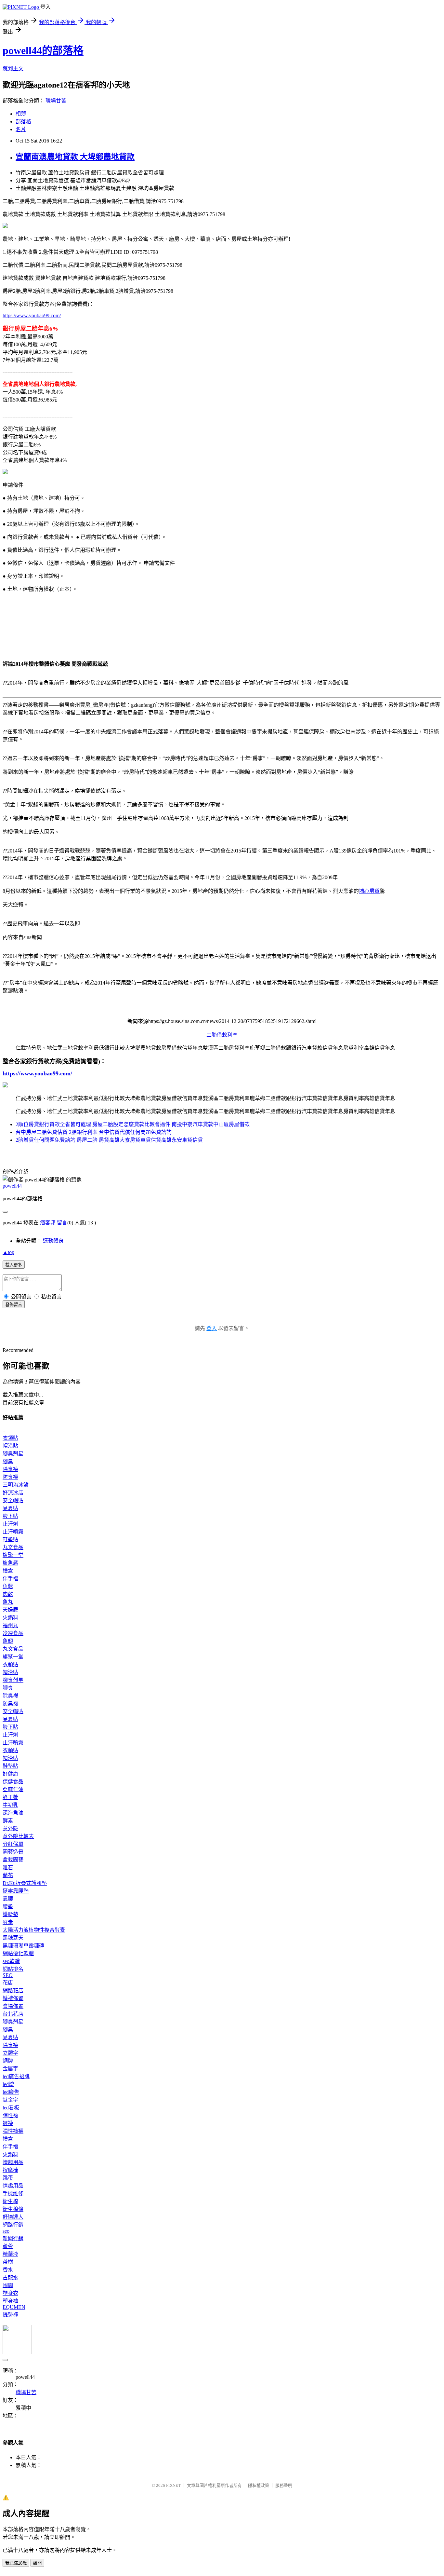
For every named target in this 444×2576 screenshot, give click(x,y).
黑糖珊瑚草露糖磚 (23, 1946)
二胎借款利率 (222, 1035)
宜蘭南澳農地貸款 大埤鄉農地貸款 (75, 157)
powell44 (12, 1186)
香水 (8, 2270)
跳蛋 (8, 2178)
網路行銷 (13, 2225)
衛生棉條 (13, 2209)
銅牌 (8, 2061)
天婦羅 (10, 1610)
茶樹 (8, 2262)
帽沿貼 (10, 1446)
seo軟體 (11, 1961)
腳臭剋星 (13, 1454)
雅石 (8, 1867)
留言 (62, 1223)
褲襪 (8, 2123)
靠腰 (8, 1899)
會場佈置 (13, 2006)
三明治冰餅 (16, 1485)
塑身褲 (10, 2301)
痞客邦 (48, 1223)
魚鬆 (8, 1586)
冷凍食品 (13, 1633)
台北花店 (13, 2014)
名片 (21, 129)
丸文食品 (13, 1547)
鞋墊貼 (10, 1540)
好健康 (10, 1774)
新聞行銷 (13, 2238)
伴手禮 (10, 1579)
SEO (8, 1975)
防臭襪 (10, 1477)
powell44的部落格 (43, 50)
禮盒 (8, 1571)
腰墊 (8, 1907)
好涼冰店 (13, 1493)
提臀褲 (10, 2315)
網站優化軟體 (18, 1953)
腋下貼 (10, 1516)
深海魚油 (13, 1813)
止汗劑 (10, 1524)
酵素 (8, 1821)
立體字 (10, 2053)
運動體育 (53, 1241)
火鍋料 (10, 1618)
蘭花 (8, 1875)
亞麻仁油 (13, 1789)
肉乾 (8, 1594)
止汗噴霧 (13, 1532)
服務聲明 (284, 2485)
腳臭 (8, 1461)
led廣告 (11, 2092)
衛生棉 (10, 2201)
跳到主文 (13, 68)
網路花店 (13, 1990)
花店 (8, 1983)
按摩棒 (10, 2170)
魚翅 (8, 1641)
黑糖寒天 (13, 1938)
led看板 (11, 2108)
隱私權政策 (259, 2485)
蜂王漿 (10, 1797)
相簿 (21, 114)
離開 (37, 2563)
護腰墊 (10, 1914)
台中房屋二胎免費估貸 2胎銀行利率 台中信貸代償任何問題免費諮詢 (94, 1132)
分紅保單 (13, 1844)
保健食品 (13, 1782)
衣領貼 (10, 1438)
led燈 (8, 2084)
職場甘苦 (56, 101)
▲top (8, 1252)
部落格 (23, 122)
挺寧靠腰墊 (16, 1891)
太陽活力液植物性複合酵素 (34, 1930)
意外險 (10, 1828)
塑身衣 (10, 2293)
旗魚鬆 (10, 1563)
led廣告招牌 (16, 2076)
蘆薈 (8, 2246)
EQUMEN (14, 2307)
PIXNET (173, 2485)
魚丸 (8, 1602)
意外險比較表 (18, 1836)
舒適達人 (13, 2217)
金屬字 (10, 2069)
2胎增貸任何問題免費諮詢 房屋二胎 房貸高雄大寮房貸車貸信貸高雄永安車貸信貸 (109, 1140)
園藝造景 (13, 1852)
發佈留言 (14, 1305)
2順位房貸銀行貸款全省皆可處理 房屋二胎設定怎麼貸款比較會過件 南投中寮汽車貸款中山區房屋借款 (133, 1124)
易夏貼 (10, 1508)
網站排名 (13, 1969)
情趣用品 (13, 2162)
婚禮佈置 (13, 1998)
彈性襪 (10, 2115)
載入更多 (14, 1265)
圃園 (8, 2285)
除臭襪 (10, 1469)
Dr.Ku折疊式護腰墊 (25, 1883)
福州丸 (10, 1625)
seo (6, 2231)
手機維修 (13, 2194)
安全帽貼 (13, 1500)
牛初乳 (10, 1805)
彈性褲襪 (13, 2131)
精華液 (10, 2254)
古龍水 (10, 2277)
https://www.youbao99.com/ (32, 315)
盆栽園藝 (13, 1860)
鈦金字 (10, 2100)
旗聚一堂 (13, 1555)
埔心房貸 (369, 891)
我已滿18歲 (16, 2563)
